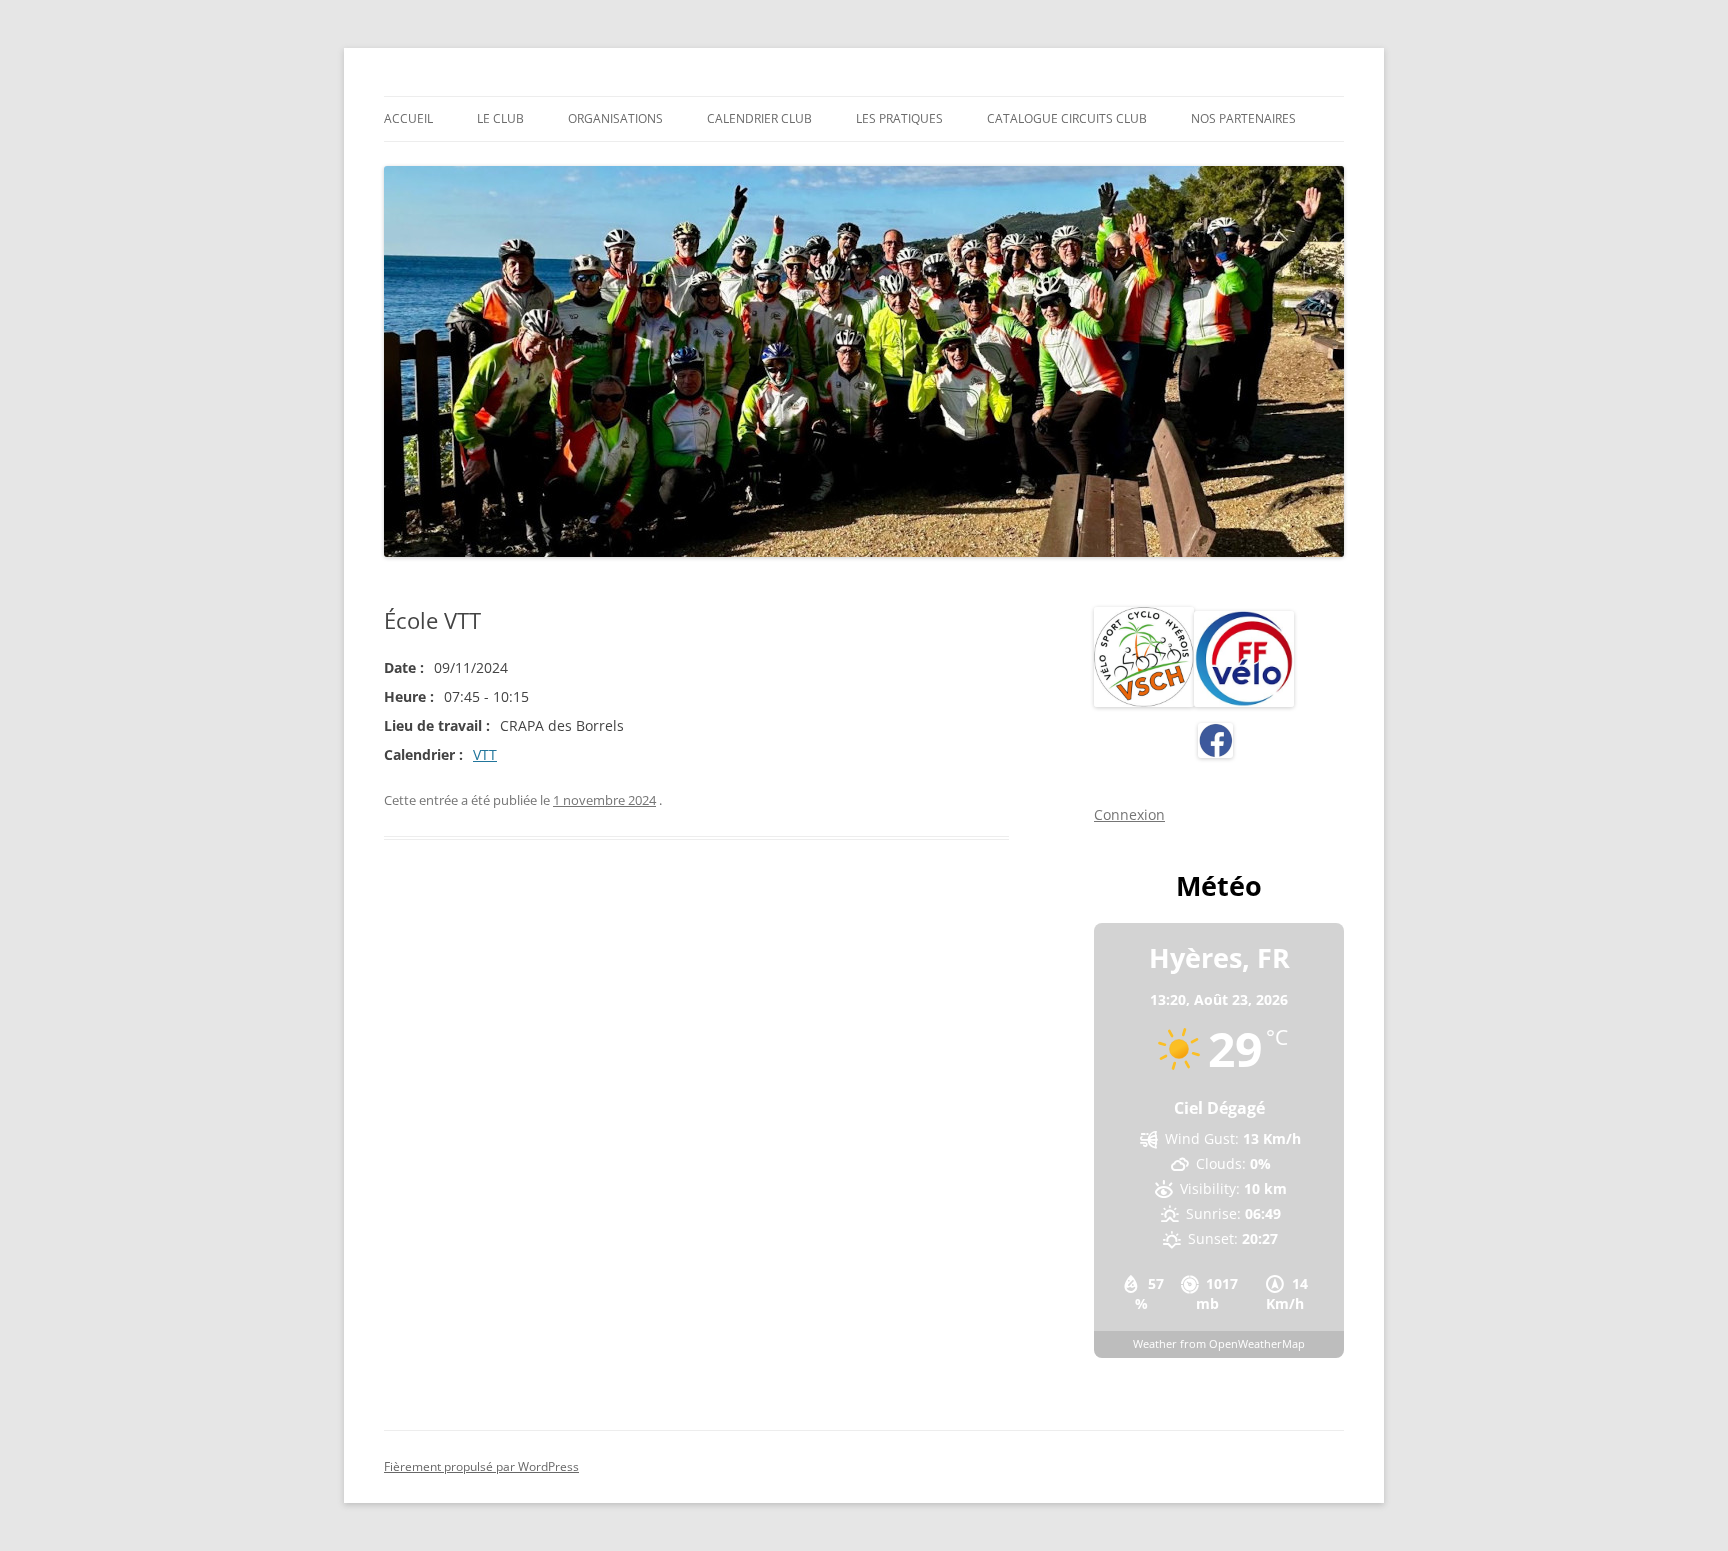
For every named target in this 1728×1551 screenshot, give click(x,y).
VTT (485, 754)
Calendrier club (759, 118)
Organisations (615, 118)
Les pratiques (899, 118)
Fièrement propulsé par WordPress (481, 1466)
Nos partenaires (1243, 118)
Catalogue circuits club (1067, 118)
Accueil (408, 118)
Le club (500, 118)
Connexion (1129, 814)
